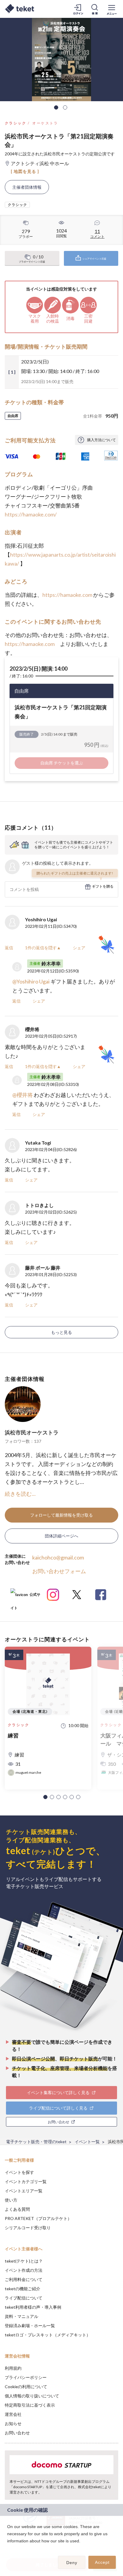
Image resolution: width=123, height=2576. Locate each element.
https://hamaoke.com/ (31, 514)
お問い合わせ (17, 2433)
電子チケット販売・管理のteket (36, 2142)
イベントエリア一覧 (24, 2191)
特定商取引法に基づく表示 (30, 2405)
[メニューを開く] (112, 9)
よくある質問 (17, 2209)
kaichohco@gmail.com (58, 1557)
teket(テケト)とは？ (24, 2261)
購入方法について (102, 440)
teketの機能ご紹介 (23, 2289)
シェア (79, 948)
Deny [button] (72, 2563)
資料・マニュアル (21, 2316)
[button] (45, 1797)
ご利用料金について (24, 2279)
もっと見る (61, 1332)
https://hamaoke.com (67, 595)
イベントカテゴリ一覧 (26, 2181)
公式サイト (25, 1597)
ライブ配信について (24, 2298)
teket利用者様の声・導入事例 (33, 2307)
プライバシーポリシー (26, 2377)
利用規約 (13, 2368)
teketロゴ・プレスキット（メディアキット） (48, 2335)
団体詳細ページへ (61, 1536)
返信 (9, 948)
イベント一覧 (87, 2142)
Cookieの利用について (26, 2387)
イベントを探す (19, 2172)
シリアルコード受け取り (28, 2228)
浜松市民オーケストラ (32, 1432)
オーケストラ (45, 123)
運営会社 (13, 2414)
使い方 (11, 2200)
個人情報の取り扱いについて (32, 2396)
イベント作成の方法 (24, 2270)
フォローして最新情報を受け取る (61, 1515)
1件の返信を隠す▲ (43, 948)
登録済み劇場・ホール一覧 (30, 2326)
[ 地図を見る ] (25, 171)
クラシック (16, 123)
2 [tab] (65, 107)
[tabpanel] (61, 60)
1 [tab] (56, 107)
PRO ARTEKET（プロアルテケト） (38, 2218)
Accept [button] (102, 2562)
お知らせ (13, 2423)
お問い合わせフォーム (59, 1571)
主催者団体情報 (27, 187)
